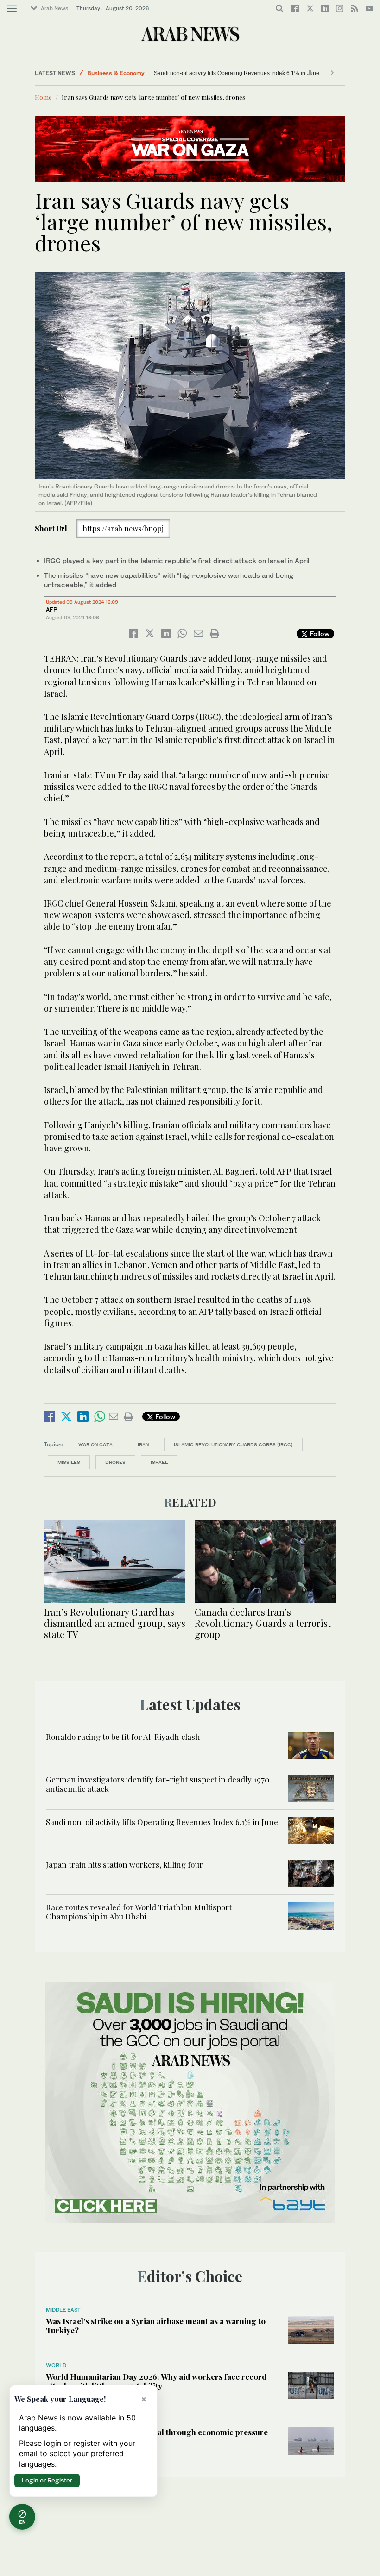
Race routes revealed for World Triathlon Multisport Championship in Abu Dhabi (139, 1912)
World (95, 73)
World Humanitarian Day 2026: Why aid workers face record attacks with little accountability (156, 2381)
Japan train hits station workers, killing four (124, 1864)
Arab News (54, 8)
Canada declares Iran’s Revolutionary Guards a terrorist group (263, 1623)
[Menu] (12, 9)
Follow (319, 634)
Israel (159, 1462)
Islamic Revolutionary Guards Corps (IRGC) (233, 1444)
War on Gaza (95, 1444)
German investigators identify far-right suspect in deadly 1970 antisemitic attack (158, 1784)
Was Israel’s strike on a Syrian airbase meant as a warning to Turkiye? (156, 2326)
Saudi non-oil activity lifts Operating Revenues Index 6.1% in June (237, 73)
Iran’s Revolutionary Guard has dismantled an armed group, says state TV (115, 1623)
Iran (143, 1444)
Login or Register (47, 2480)
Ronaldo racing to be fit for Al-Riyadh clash (123, 1737)
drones (115, 1462)
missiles (69, 1462)
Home (43, 97)
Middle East (63, 2310)
